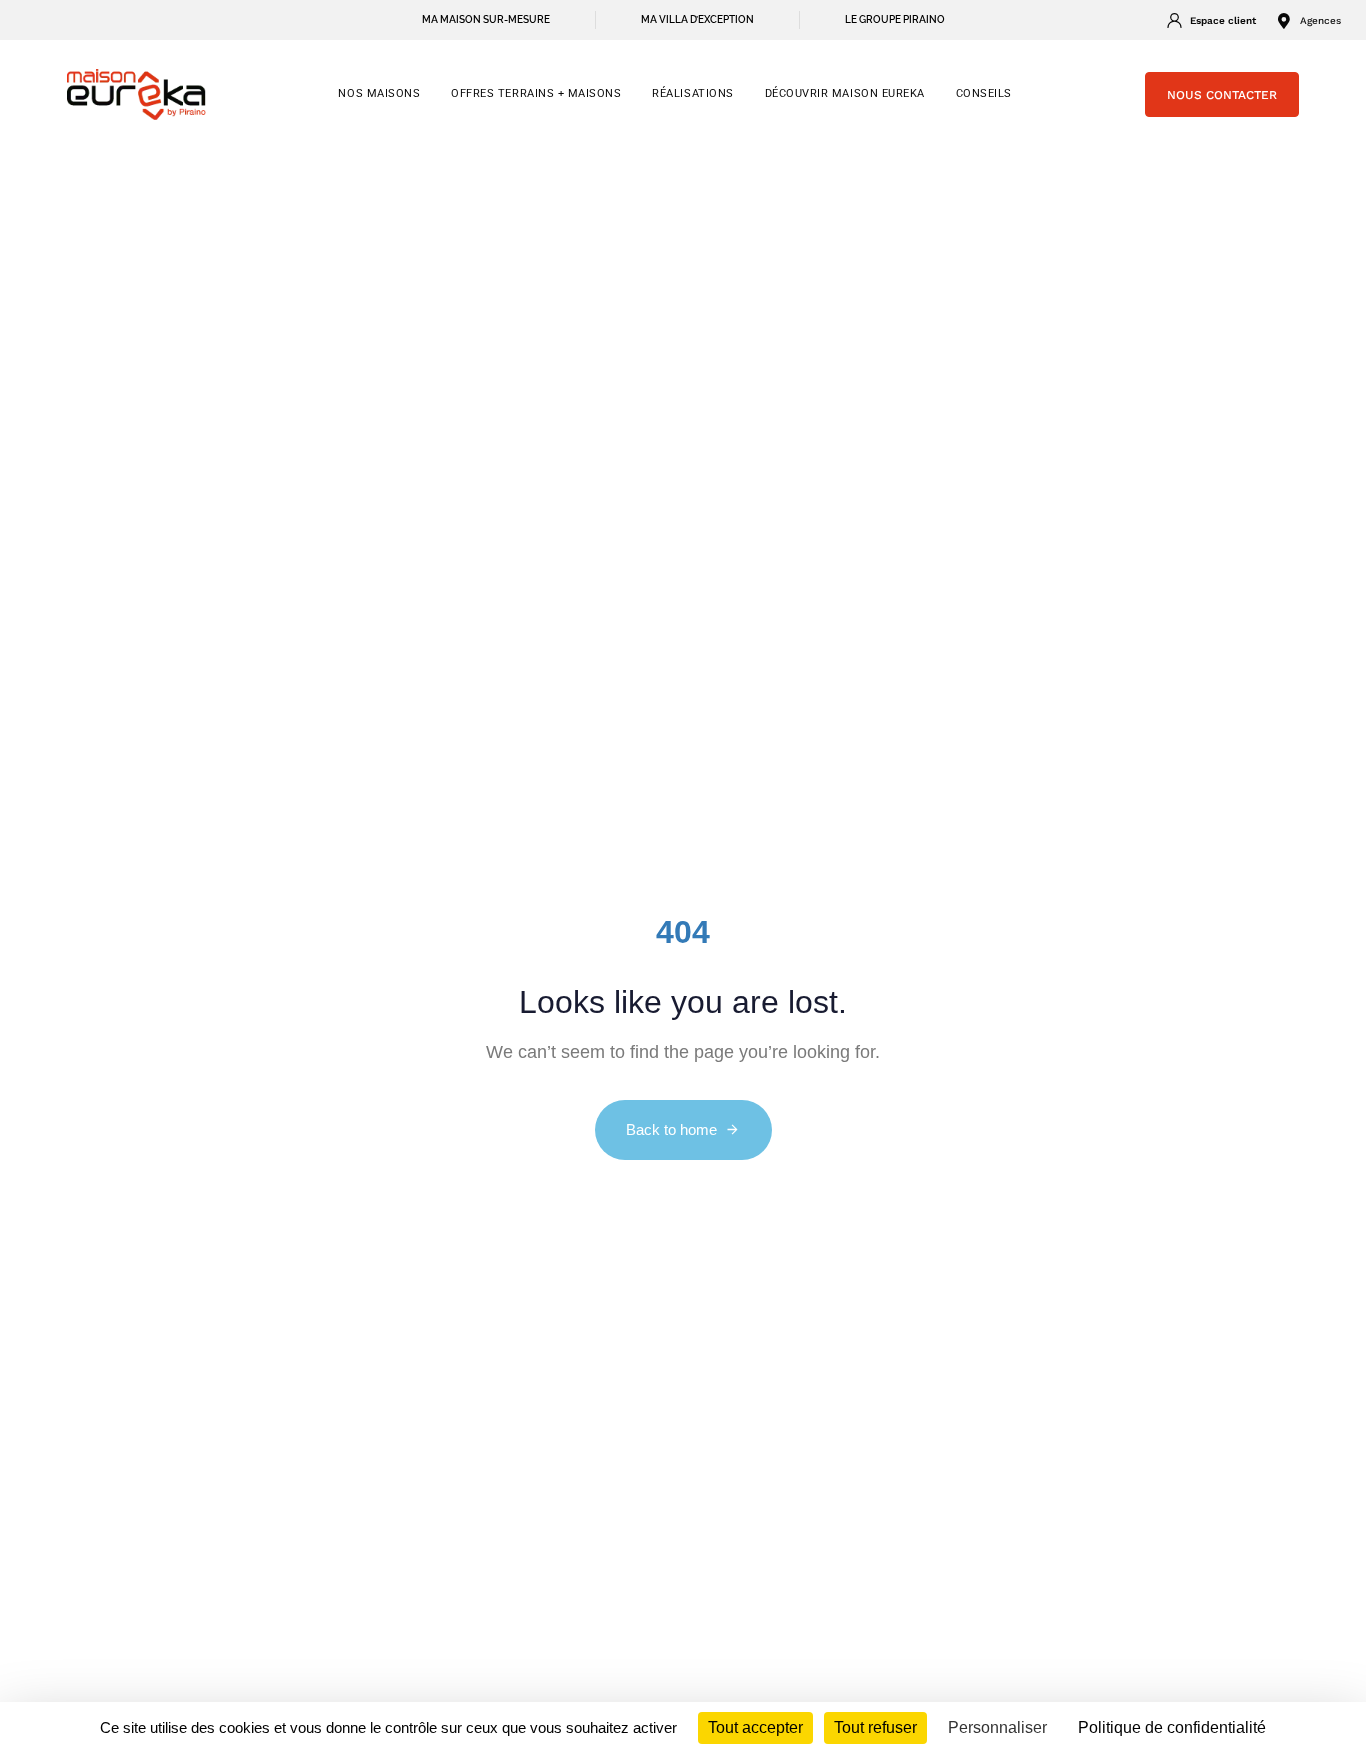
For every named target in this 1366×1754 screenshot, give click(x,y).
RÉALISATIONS (692, 93)
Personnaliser (997, 1727)
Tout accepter (755, 1727)
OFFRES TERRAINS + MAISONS (536, 93)
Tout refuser (875, 1727)
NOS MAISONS (379, 93)
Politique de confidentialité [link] (1172, 1727)
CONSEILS (984, 93)
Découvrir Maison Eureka (845, 93)
